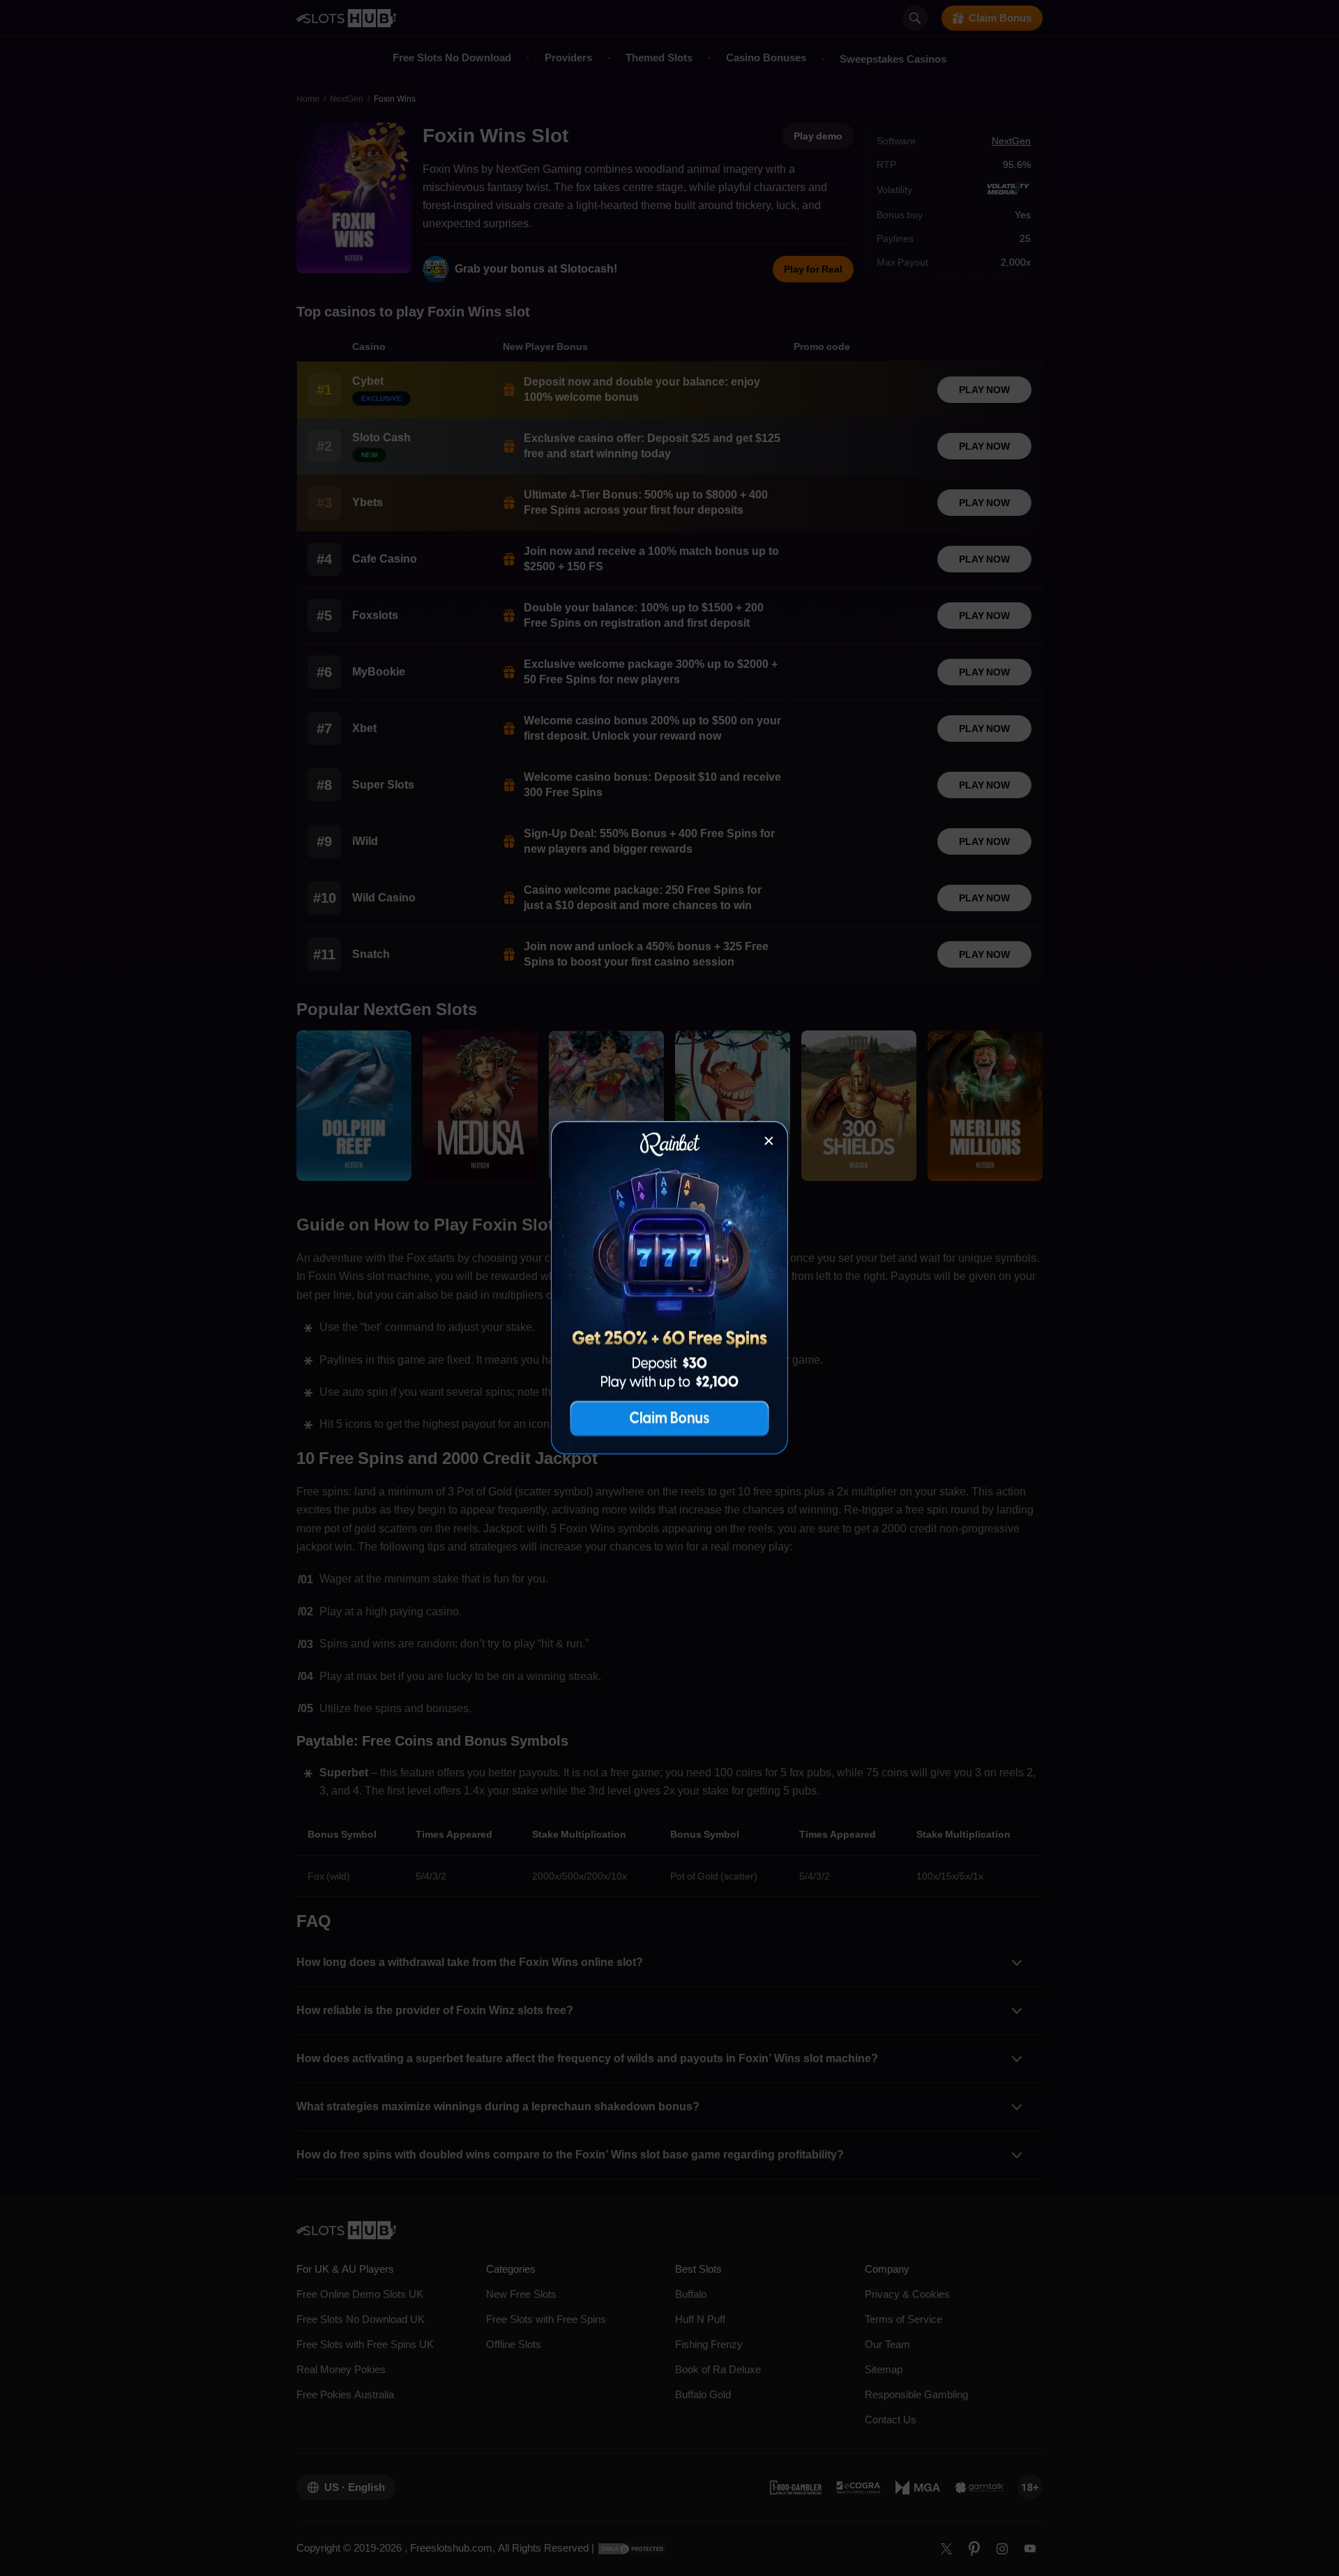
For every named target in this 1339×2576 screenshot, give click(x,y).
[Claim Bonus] (669, 1288)
